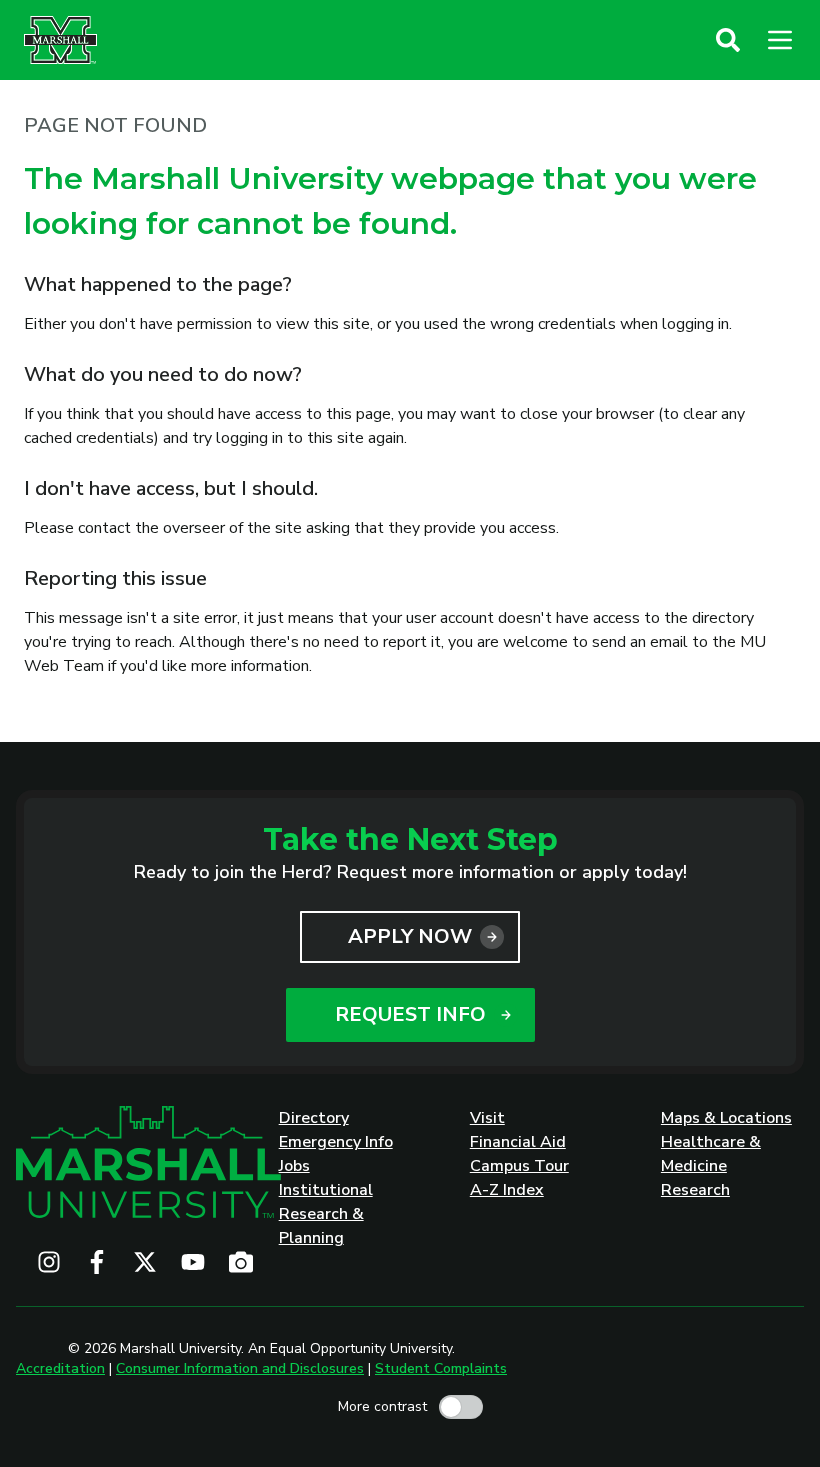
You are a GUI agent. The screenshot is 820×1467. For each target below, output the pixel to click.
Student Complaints (441, 1368)
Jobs (294, 1166)
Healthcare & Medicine (711, 1154)
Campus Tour (519, 1166)
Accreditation (60, 1368)
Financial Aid (518, 1142)
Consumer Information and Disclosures (240, 1368)
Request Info (410, 1014)
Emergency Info (336, 1142)
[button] (728, 40)
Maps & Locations (726, 1118)
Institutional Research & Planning (326, 1214)
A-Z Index (507, 1190)
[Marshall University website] (60, 40)
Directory (314, 1118)
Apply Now (410, 936)
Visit (487, 1118)
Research (695, 1190)
